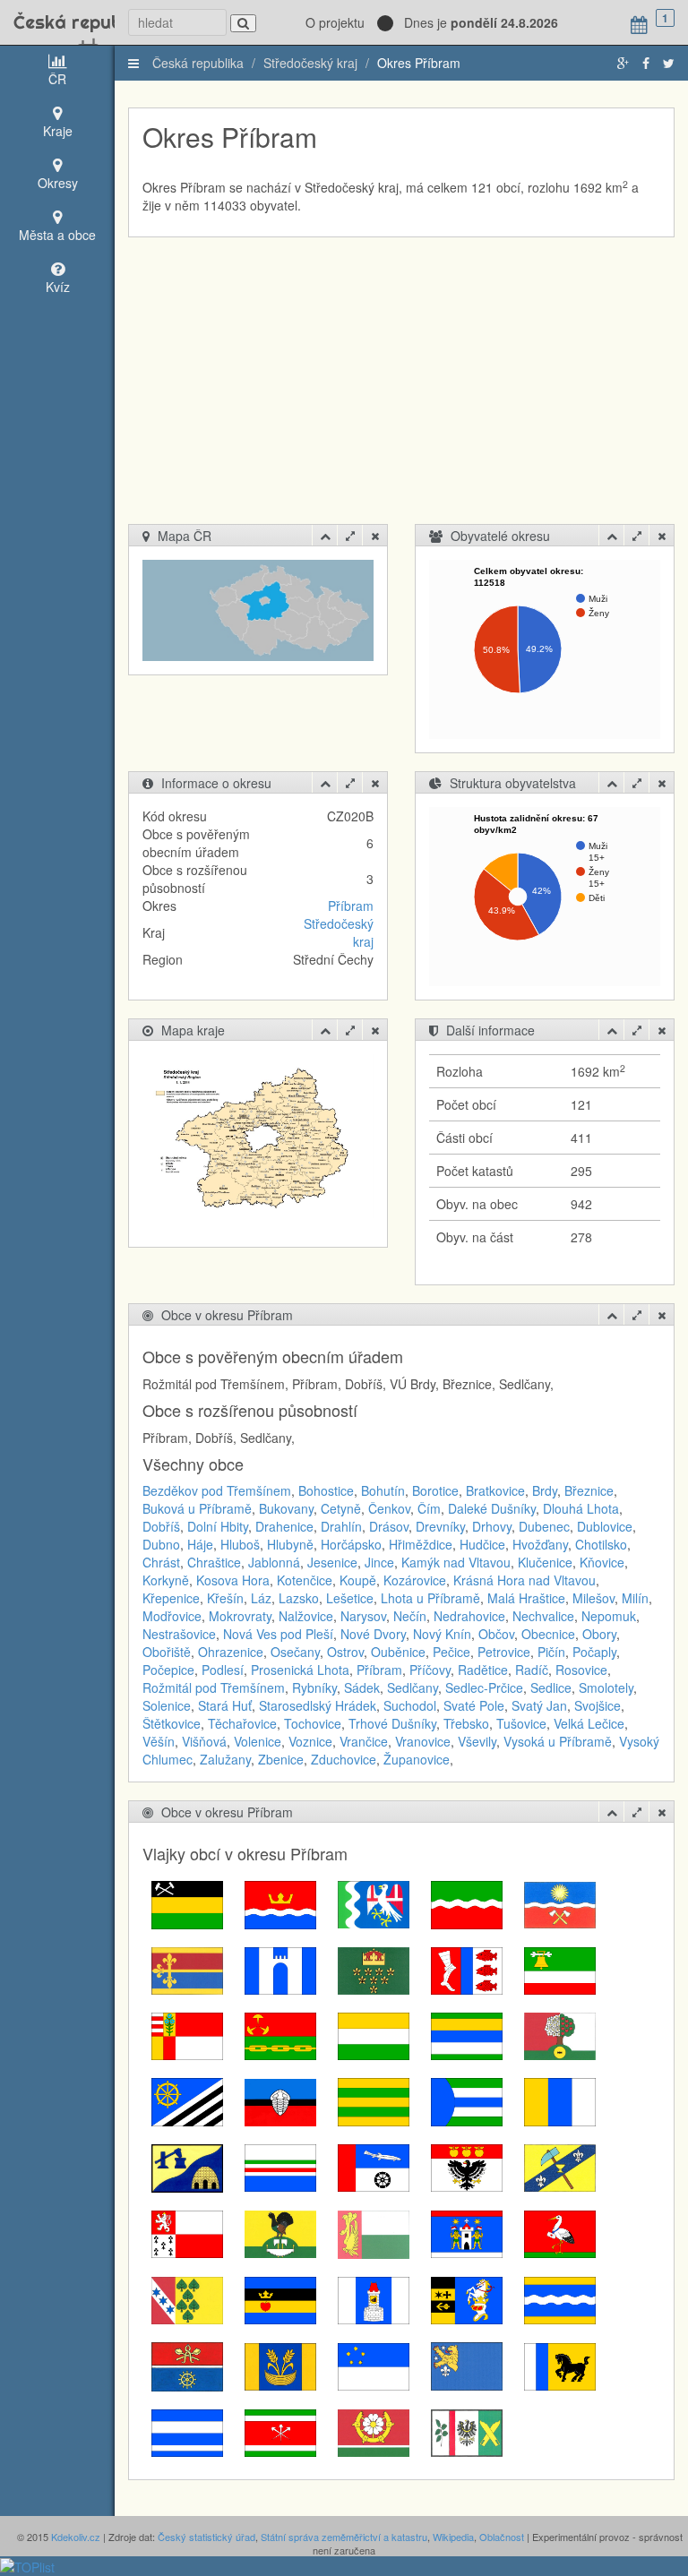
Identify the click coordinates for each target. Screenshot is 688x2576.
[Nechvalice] (467, 2166)
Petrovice (504, 1652)
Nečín (410, 1616)
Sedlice (551, 1687)
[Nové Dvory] (560, 2166)
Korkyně (166, 1580)
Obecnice (548, 1634)
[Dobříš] (280, 1969)
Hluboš (240, 1544)
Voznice (310, 1741)
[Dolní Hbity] (374, 1969)
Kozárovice (415, 1580)
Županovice (417, 1759)
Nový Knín (442, 1634)
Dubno (161, 1544)
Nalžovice (306, 1616)
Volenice (258, 1741)
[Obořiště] (374, 2232)
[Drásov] (467, 1969)
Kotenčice (305, 1580)
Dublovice (605, 1526)
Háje (200, 1544)
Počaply (594, 1652)
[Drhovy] (187, 2034)
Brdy (545, 1490)
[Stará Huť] (187, 2365)
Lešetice (350, 1598)
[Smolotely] (467, 2298)
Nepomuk (609, 1616)
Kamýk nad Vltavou (456, 1562)
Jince (379, 1562)
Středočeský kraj (310, 63)
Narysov (363, 1616)
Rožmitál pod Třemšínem (214, 1687)
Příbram (351, 906)
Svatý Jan (539, 1705)
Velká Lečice (589, 1723)
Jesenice (332, 1562)
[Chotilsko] (467, 2034)
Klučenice (545, 1562)
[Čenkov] (467, 1903)
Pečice (451, 1652)
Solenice (167, 1705)
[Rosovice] (280, 2298)
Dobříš (161, 1526)
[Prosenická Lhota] (187, 2298)
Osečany (295, 1652)
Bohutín (383, 1490)
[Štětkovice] (467, 2365)
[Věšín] (280, 2431)
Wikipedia (453, 2537)
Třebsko (466, 1723)
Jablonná (274, 1562)
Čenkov (389, 1508)
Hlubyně (290, 1544)
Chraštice (214, 1562)
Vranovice (423, 1741)
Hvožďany (540, 1544)
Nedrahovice (469, 1616)
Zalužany (225, 1759)
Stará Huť (225, 1705)
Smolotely (606, 1687)
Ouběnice (398, 1652)
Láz (261, 1598)
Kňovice (602, 1562)
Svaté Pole (474, 1705)
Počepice (168, 1670)
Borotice (435, 1490)
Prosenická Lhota (300, 1670)
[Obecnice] (280, 2232)
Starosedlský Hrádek (318, 1705)
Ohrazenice (231, 1652)
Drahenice (284, 1526)
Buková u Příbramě (197, 1508)
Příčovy (430, 1670)
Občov (496, 1634)
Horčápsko (351, 1544)
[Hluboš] (280, 2034)
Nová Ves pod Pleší (278, 1634)
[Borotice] (280, 1903)
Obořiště (167, 1652)
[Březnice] (374, 1903)
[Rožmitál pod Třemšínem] (374, 2298)
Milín (635, 1598)
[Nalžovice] (280, 2166)
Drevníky (440, 1526)
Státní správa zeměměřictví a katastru (344, 2537)
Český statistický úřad (206, 2537)
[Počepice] (560, 2232)
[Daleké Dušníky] (187, 1969)
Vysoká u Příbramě (558, 1741)
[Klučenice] (374, 2100)
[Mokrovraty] (187, 2166)
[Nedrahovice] (374, 2166)
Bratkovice (495, 1490)
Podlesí (223, 1670)
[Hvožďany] (374, 2034)
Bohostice (326, 1490)
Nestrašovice (179, 1634)
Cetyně (341, 1508)
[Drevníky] (560, 1969)
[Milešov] (560, 2100)
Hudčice (482, 1544)
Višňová (204, 1741)
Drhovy (492, 1526)
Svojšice (598, 1705)
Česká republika (57, 22)
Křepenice (171, 1598)
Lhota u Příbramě (430, 1598)
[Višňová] (374, 2431)
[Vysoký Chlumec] (467, 2431)
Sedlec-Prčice (484, 1687)
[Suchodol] (280, 2365)
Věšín (159, 1741)
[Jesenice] (187, 2100)
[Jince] (280, 2100)
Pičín (551, 1652)
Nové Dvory (373, 1634)
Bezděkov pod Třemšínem (217, 1490)
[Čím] (560, 1903)
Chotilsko (601, 1544)
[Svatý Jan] (374, 2365)
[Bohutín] (187, 1903)
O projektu (335, 22)
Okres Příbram (419, 63)
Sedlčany (413, 1687)
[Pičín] (467, 2232)
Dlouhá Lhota (581, 1508)
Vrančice (364, 1741)
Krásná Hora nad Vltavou (525, 1580)
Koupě (358, 1580)
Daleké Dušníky (492, 1508)
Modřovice (172, 1616)
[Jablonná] (560, 2034)
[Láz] (467, 2100)
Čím (429, 1508)
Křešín (225, 1598)
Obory (599, 1634)
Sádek (362, 1687)
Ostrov (345, 1652)
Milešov (593, 1598)
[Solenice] (560, 2298)
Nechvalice (543, 1616)
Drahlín (341, 1526)
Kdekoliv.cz (76, 2537)
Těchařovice (242, 1723)
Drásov (389, 1526)
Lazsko (299, 1598)
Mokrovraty (240, 1616)
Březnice (589, 1490)
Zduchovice (344, 1759)
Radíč (532, 1670)
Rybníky (314, 1687)
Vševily (477, 1741)
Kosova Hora (233, 1580)
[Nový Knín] (187, 2232)
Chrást (161, 1562)
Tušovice (521, 1723)
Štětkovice (172, 1723)
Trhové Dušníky (392, 1723)
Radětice (483, 1670)
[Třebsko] (187, 2431)
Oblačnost (502, 2537)
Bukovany (286, 1508)
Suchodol (410, 1705)
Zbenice (281, 1759)
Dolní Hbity (218, 1526)
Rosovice (581, 1670)
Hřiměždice (421, 1544)
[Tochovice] (560, 2365)
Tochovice (313, 1723)
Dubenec (544, 1526)
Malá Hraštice (526, 1598)
